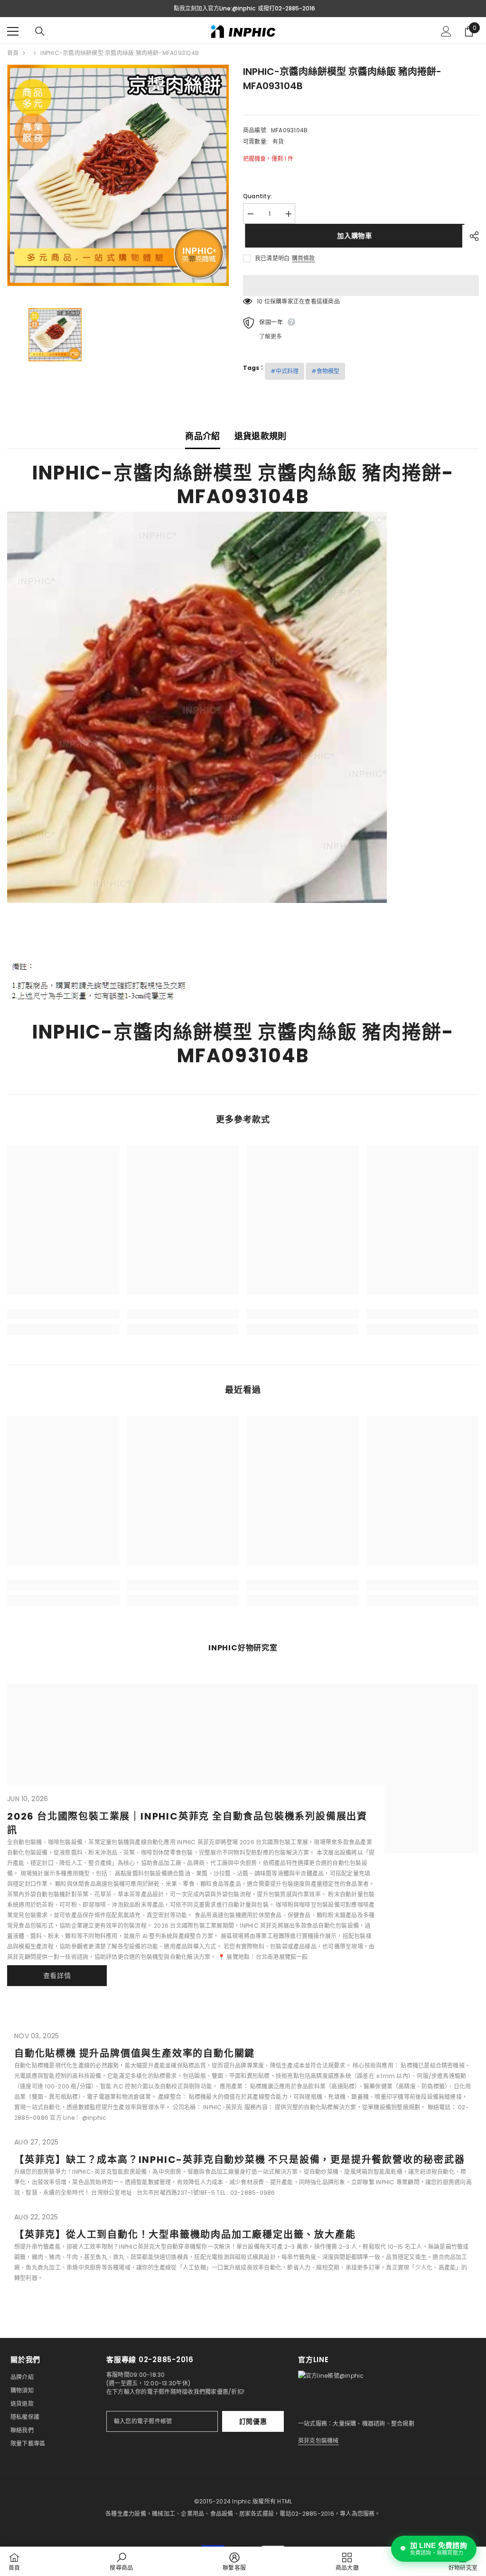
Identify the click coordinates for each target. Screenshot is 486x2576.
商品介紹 (202, 436)
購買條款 (303, 258)
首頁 (13, 53)
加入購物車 (353, 236)
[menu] (13, 31)
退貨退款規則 (261, 436)
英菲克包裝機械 (318, 2441)
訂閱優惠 (253, 2421)
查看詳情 (57, 1976)
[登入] (446, 31)
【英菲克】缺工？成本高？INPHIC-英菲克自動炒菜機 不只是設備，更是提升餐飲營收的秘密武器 (240, 2160)
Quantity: (257, 196)
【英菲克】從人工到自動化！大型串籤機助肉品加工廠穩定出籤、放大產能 (185, 2235)
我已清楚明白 (272, 258)
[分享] (471, 236)
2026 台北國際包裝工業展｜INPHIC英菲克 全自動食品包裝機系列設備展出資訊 (187, 1823)
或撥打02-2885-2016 (286, 8)
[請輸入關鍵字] (40, 31)
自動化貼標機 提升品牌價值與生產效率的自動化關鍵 (135, 2053)
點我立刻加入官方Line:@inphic (215, 8)
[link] (63, 1314)
